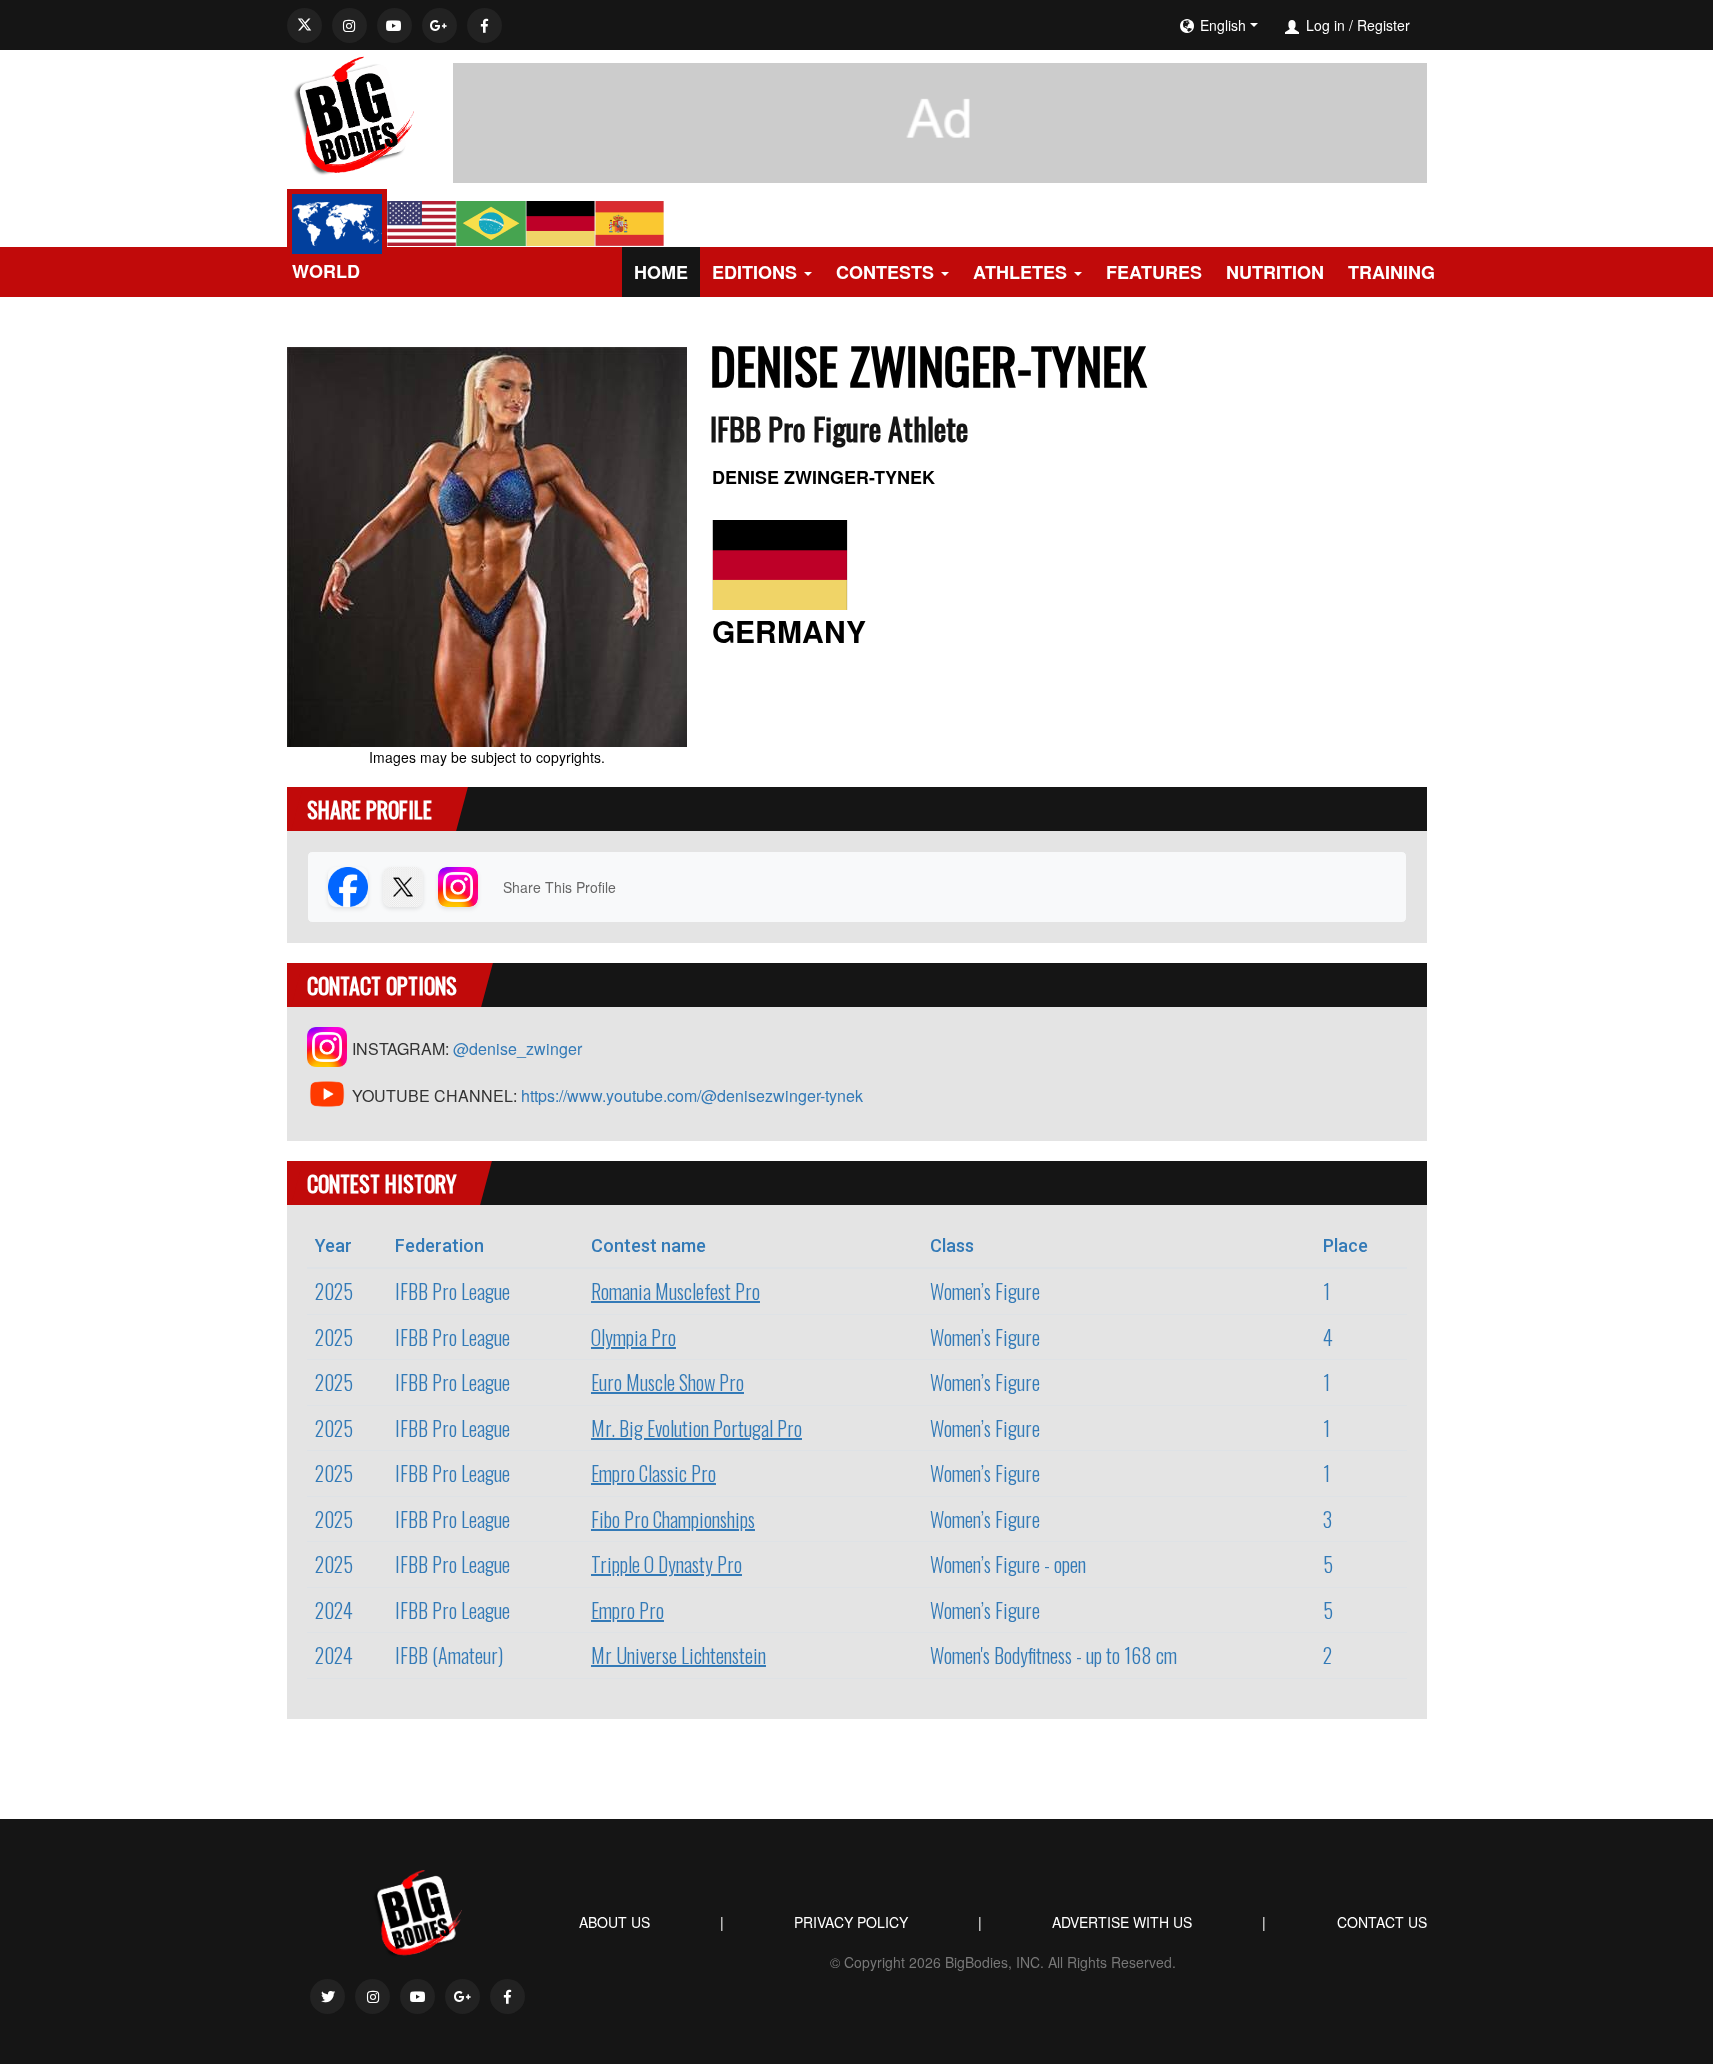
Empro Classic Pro (653, 1473)
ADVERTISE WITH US (1122, 1922)
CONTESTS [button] (885, 272)
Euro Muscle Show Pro (667, 1382)
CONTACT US (1382, 1922)
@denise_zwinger (517, 1048)
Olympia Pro (633, 1337)
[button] (1279, 25)
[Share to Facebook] (348, 887)
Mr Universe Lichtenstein (678, 1655)
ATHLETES (1020, 272)
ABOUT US (614, 1922)
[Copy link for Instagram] (458, 887)
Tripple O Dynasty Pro (666, 1564)
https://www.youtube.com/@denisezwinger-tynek (692, 1095)
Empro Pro (627, 1610)
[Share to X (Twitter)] (403, 887)
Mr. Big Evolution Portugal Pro (696, 1428)
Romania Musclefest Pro (675, 1291)
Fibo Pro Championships (673, 1519)
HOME (661, 272)
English (1223, 25)
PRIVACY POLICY (851, 1922)
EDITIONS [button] (754, 272)
